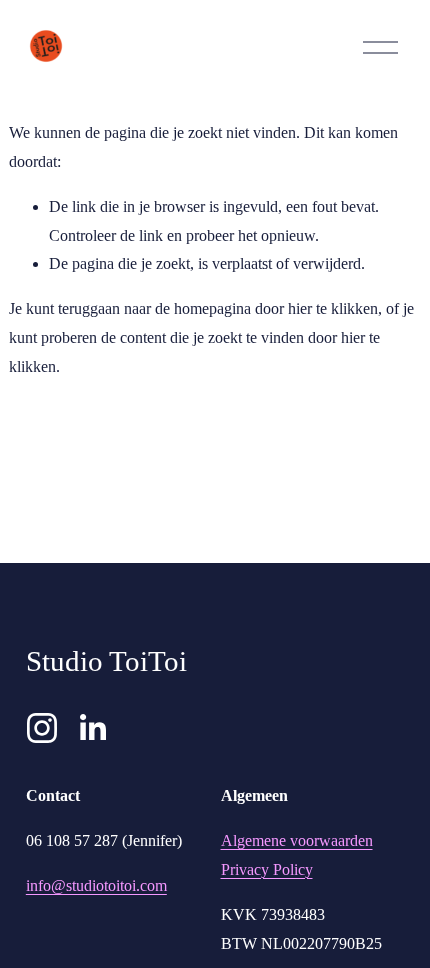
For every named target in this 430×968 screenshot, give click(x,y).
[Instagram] (42, 728)
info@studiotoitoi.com (96, 885)
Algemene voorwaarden (297, 840)
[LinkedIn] (92, 728)
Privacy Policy (267, 869)
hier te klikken (333, 308)
